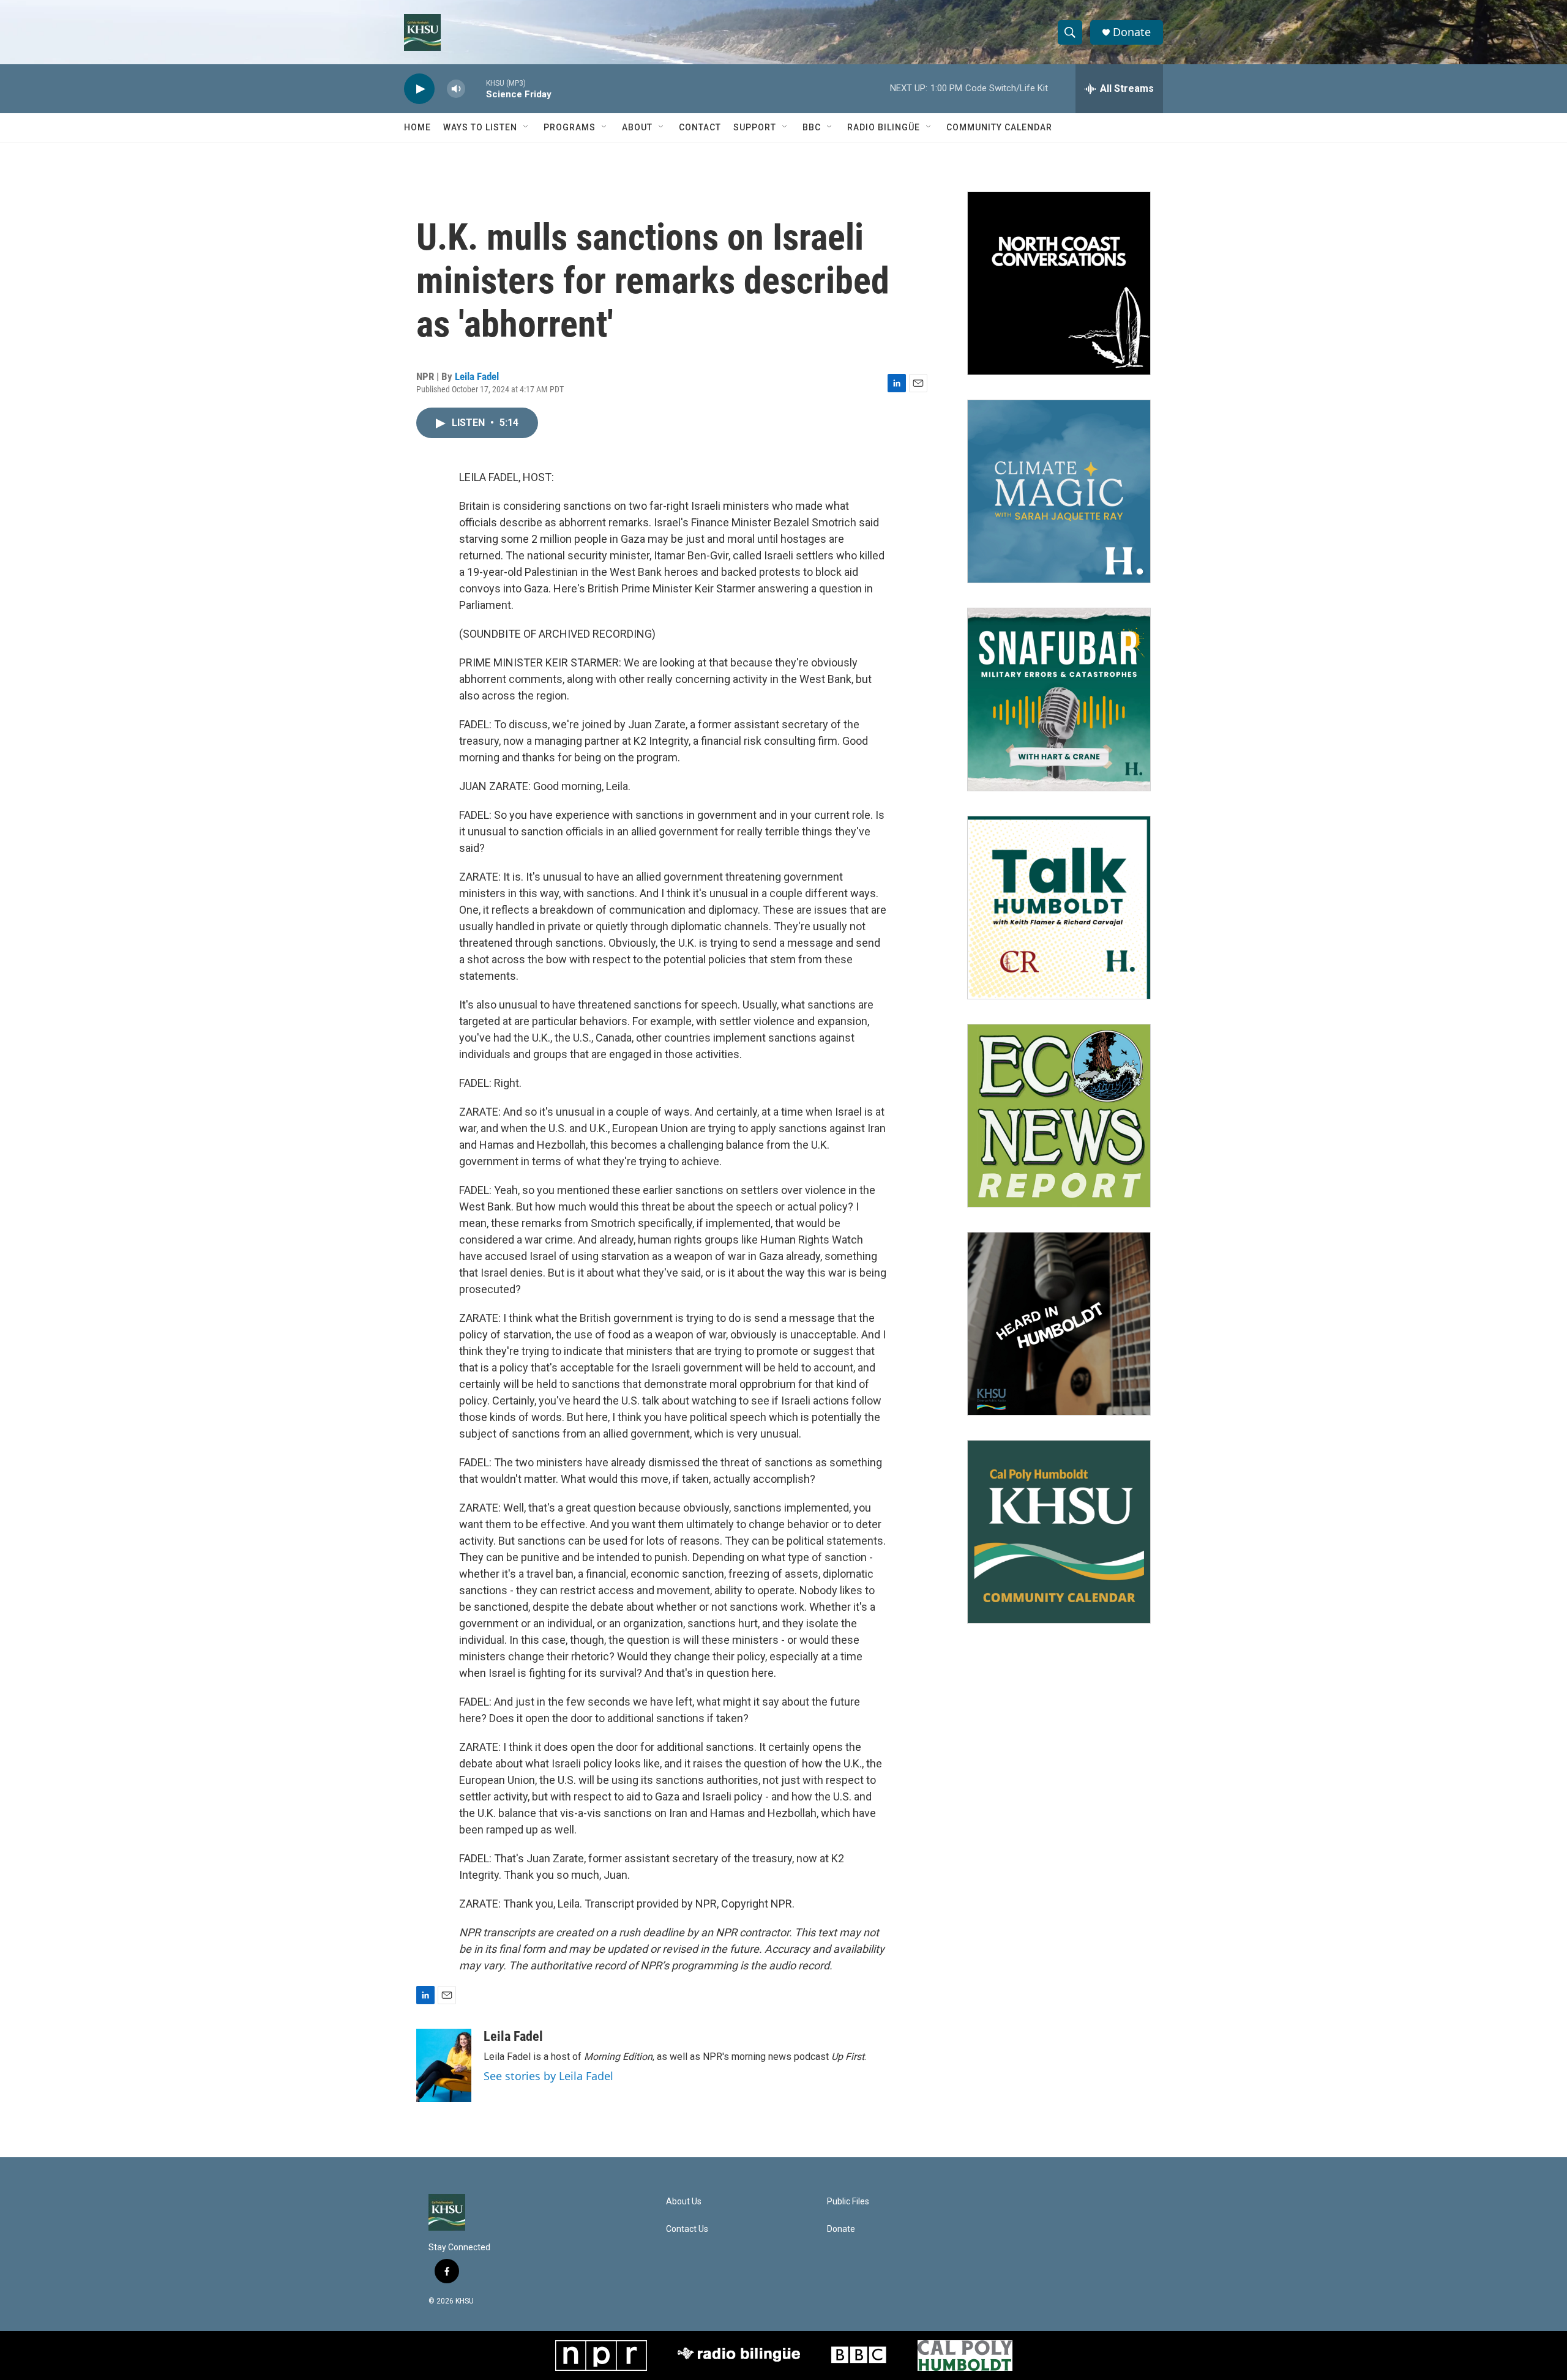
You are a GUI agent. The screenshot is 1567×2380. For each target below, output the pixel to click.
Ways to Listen (480, 127)
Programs (570, 127)
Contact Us (687, 2229)
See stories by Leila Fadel (548, 2076)
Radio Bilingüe (884, 127)
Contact (700, 127)
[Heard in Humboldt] (1059, 1324)
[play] (419, 89)
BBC (812, 127)
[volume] (456, 89)
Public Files (848, 2202)
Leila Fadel (477, 376)
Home (417, 127)
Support (755, 127)
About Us (684, 2202)
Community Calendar (999, 127)
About (637, 127)
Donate (1132, 32)
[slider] (476, 88)
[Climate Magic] (1059, 491)
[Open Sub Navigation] (526, 127)
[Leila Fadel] (444, 2065)
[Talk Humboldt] (1059, 908)
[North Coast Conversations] (1059, 283)
